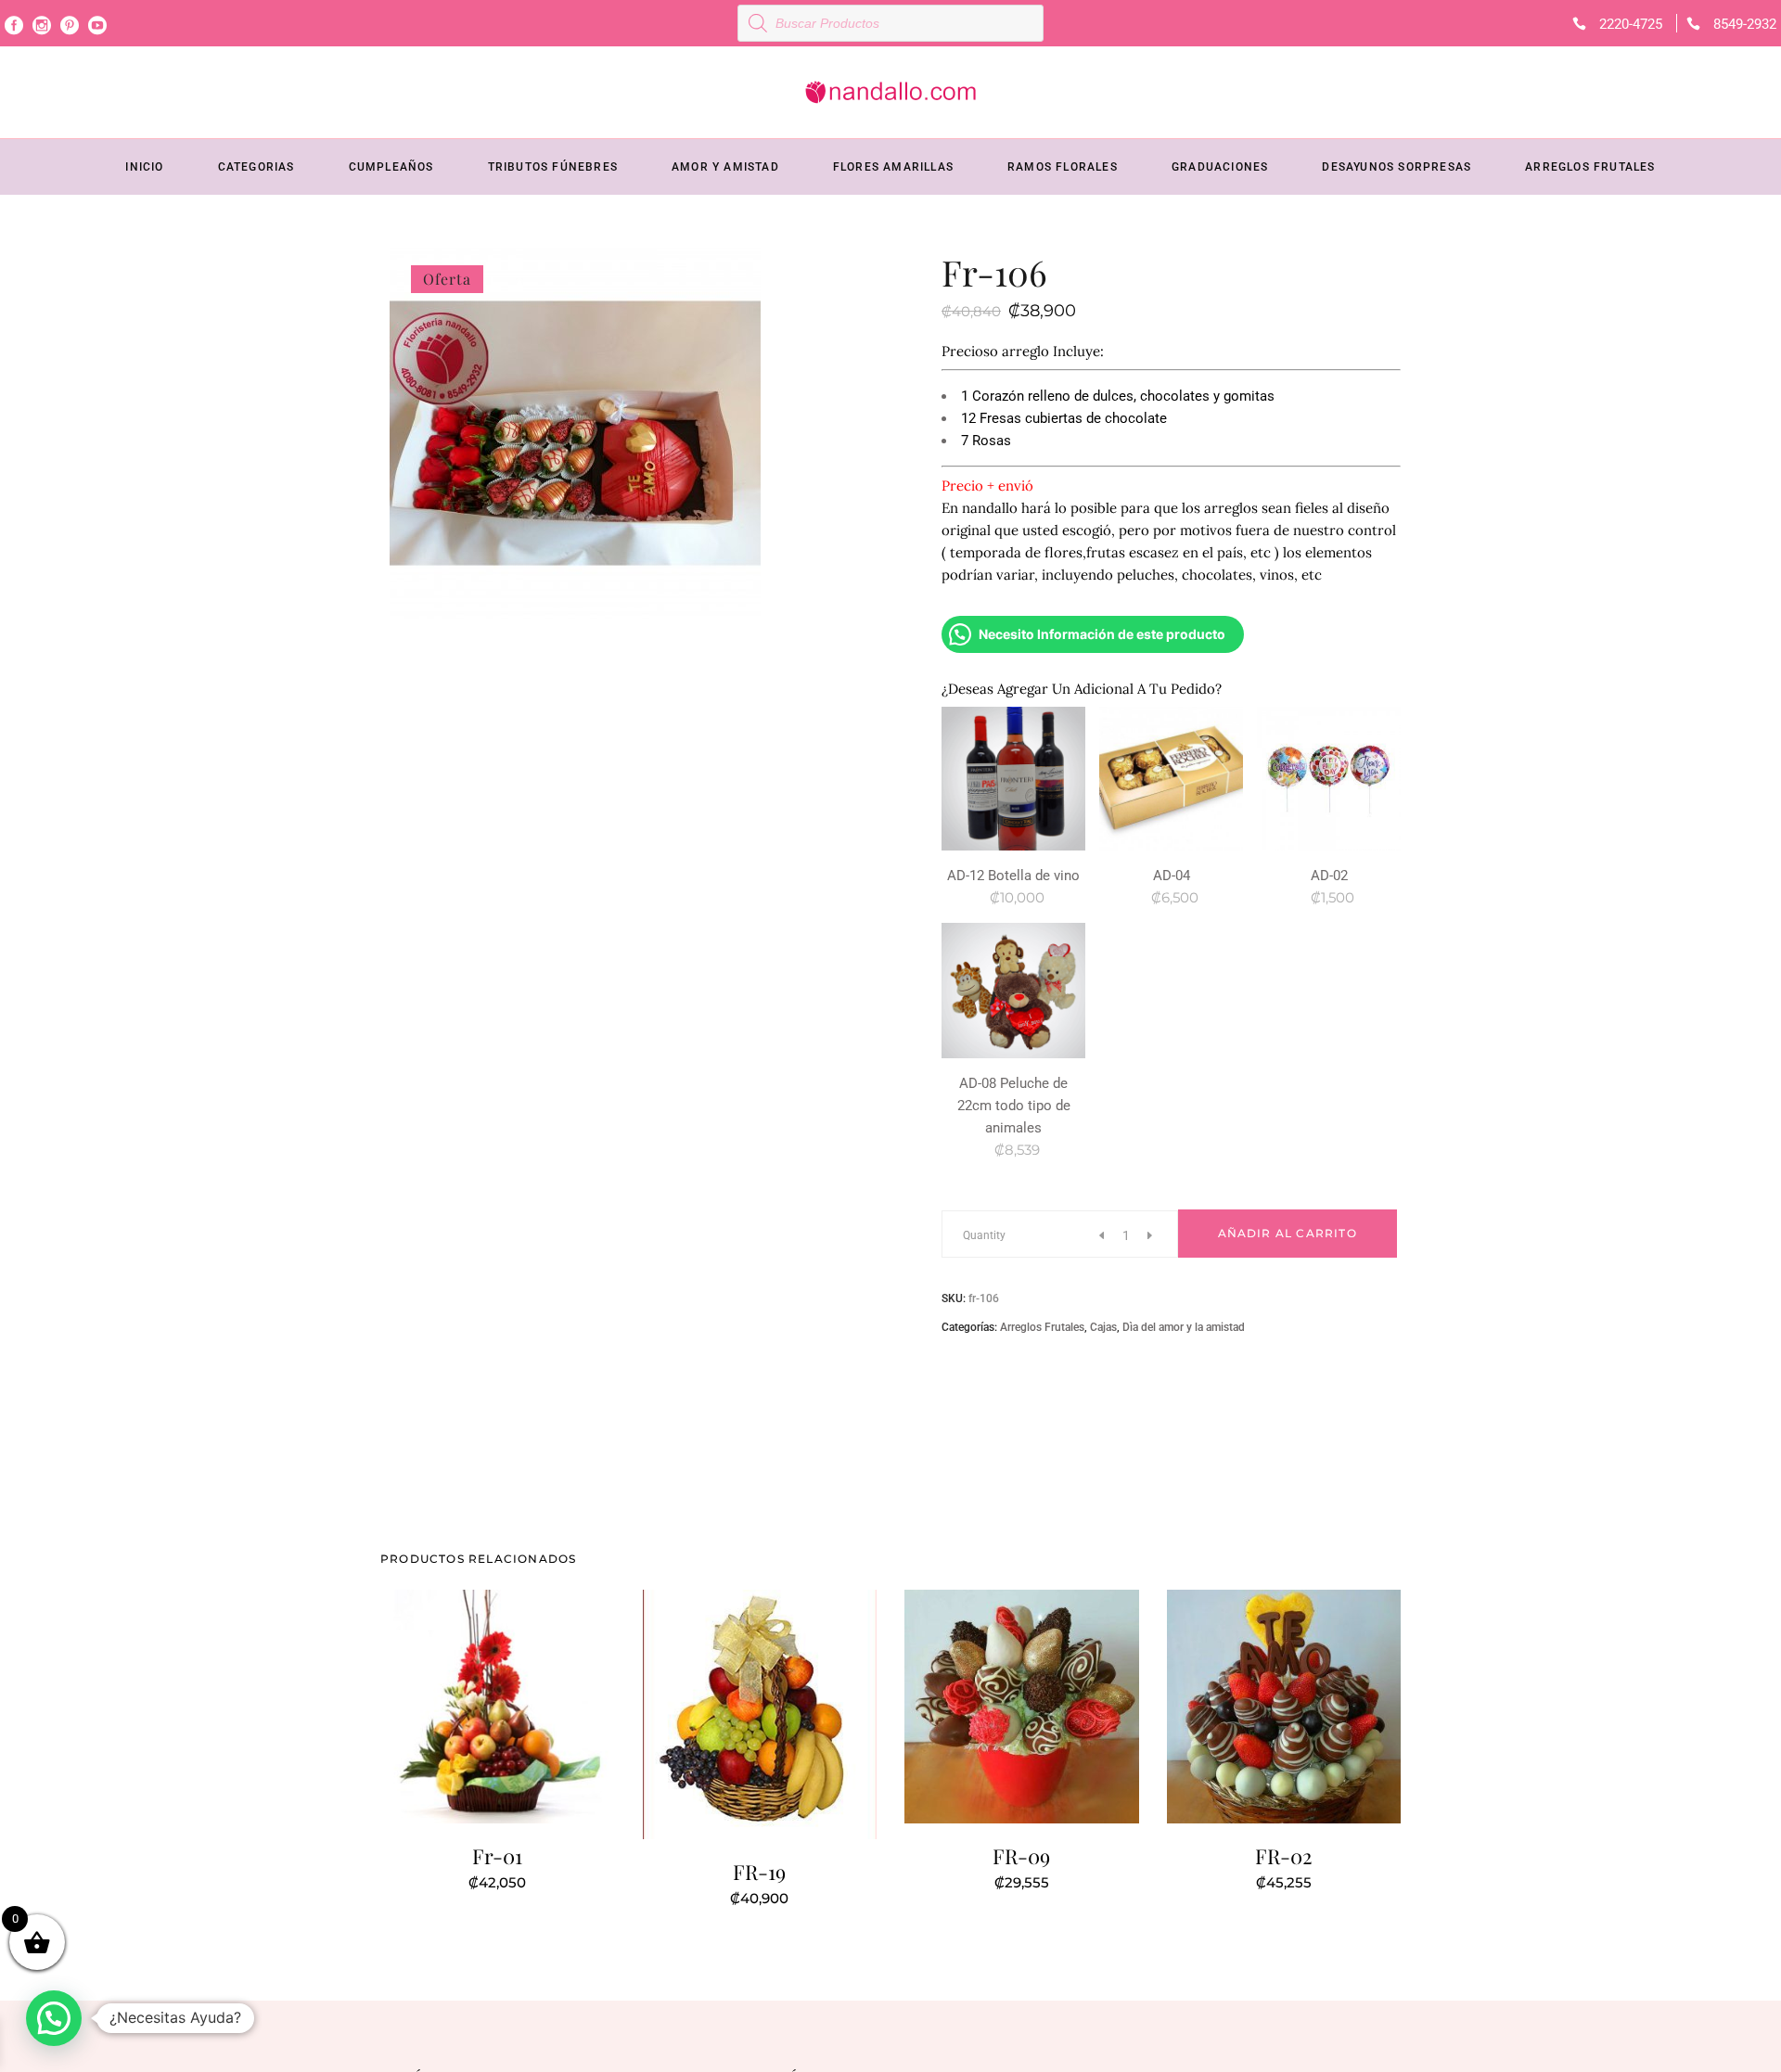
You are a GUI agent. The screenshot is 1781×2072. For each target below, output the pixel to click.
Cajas (1103, 1327)
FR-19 (759, 1872)
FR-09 (1021, 1856)
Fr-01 (497, 1856)
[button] (54, 2018)
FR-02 (1284, 1856)
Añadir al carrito (1288, 1233)
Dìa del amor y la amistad (1184, 1327)
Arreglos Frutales (1042, 1327)
